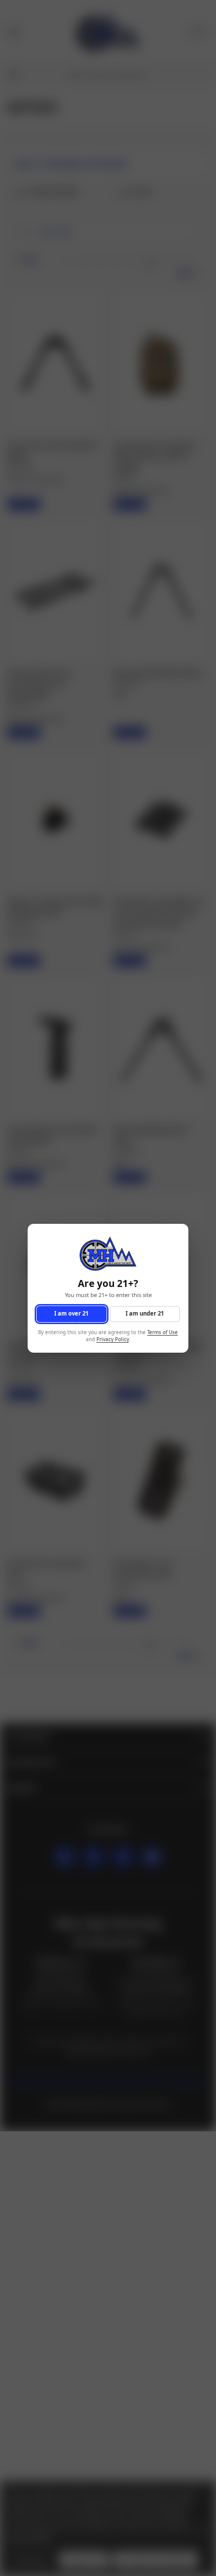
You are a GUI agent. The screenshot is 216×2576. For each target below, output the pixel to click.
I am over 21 (71, 1313)
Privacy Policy (113, 1339)
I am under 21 (145, 1313)
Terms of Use (163, 1332)
